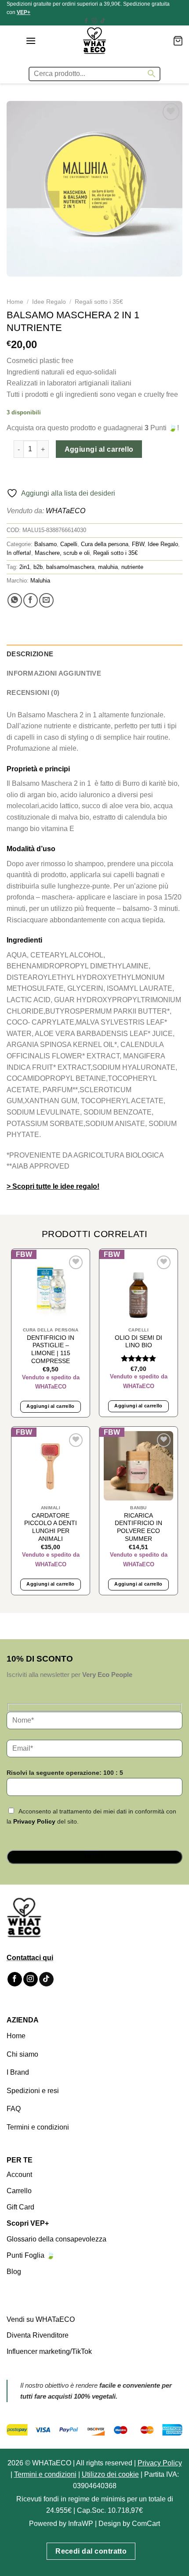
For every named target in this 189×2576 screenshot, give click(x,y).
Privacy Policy (34, 1821)
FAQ (14, 2109)
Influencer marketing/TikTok (49, 2351)
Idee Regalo (49, 302)
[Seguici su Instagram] (94, 21)
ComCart (146, 2524)
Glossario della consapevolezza (56, 2239)
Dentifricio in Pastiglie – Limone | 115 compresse (51, 1349)
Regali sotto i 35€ (99, 302)
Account (19, 2175)
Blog (14, 2272)
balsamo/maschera (70, 567)
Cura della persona (105, 544)
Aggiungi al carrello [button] (51, 1406)
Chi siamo (22, 2054)
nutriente (132, 567)
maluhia (108, 567)
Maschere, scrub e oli (62, 553)
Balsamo (45, 544)
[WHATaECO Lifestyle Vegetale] (94, 41)
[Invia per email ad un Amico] (46, 600)
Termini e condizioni (38, 2127)
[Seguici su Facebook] (86, 21)
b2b (38, 567)
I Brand (18, 2072)
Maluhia (40, 581)
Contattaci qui (30, 1958)
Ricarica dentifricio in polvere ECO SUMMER (138, 1527)
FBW (138, 544)
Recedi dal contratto (91, 2551)
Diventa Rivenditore (38, 2335)
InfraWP (81, 2524)
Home (15, 302)
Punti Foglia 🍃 (31, 2255)
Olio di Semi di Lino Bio (138, 1342)
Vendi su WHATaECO (41, 2319)
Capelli (69, 544)
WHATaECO (65, 511)
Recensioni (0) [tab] (33, 693)
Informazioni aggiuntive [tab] (54, 673)
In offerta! (19, 553)
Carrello (19, 2191)
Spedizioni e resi (33, 2091)
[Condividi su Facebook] (31, 600)
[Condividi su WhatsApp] (15, 600)
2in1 (25, 567)
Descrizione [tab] (30, 654)
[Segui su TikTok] (103, 21)
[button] (31, 41)
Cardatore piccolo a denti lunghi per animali (51, 1527)
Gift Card (20, 2207)
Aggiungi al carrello (99, 449)
